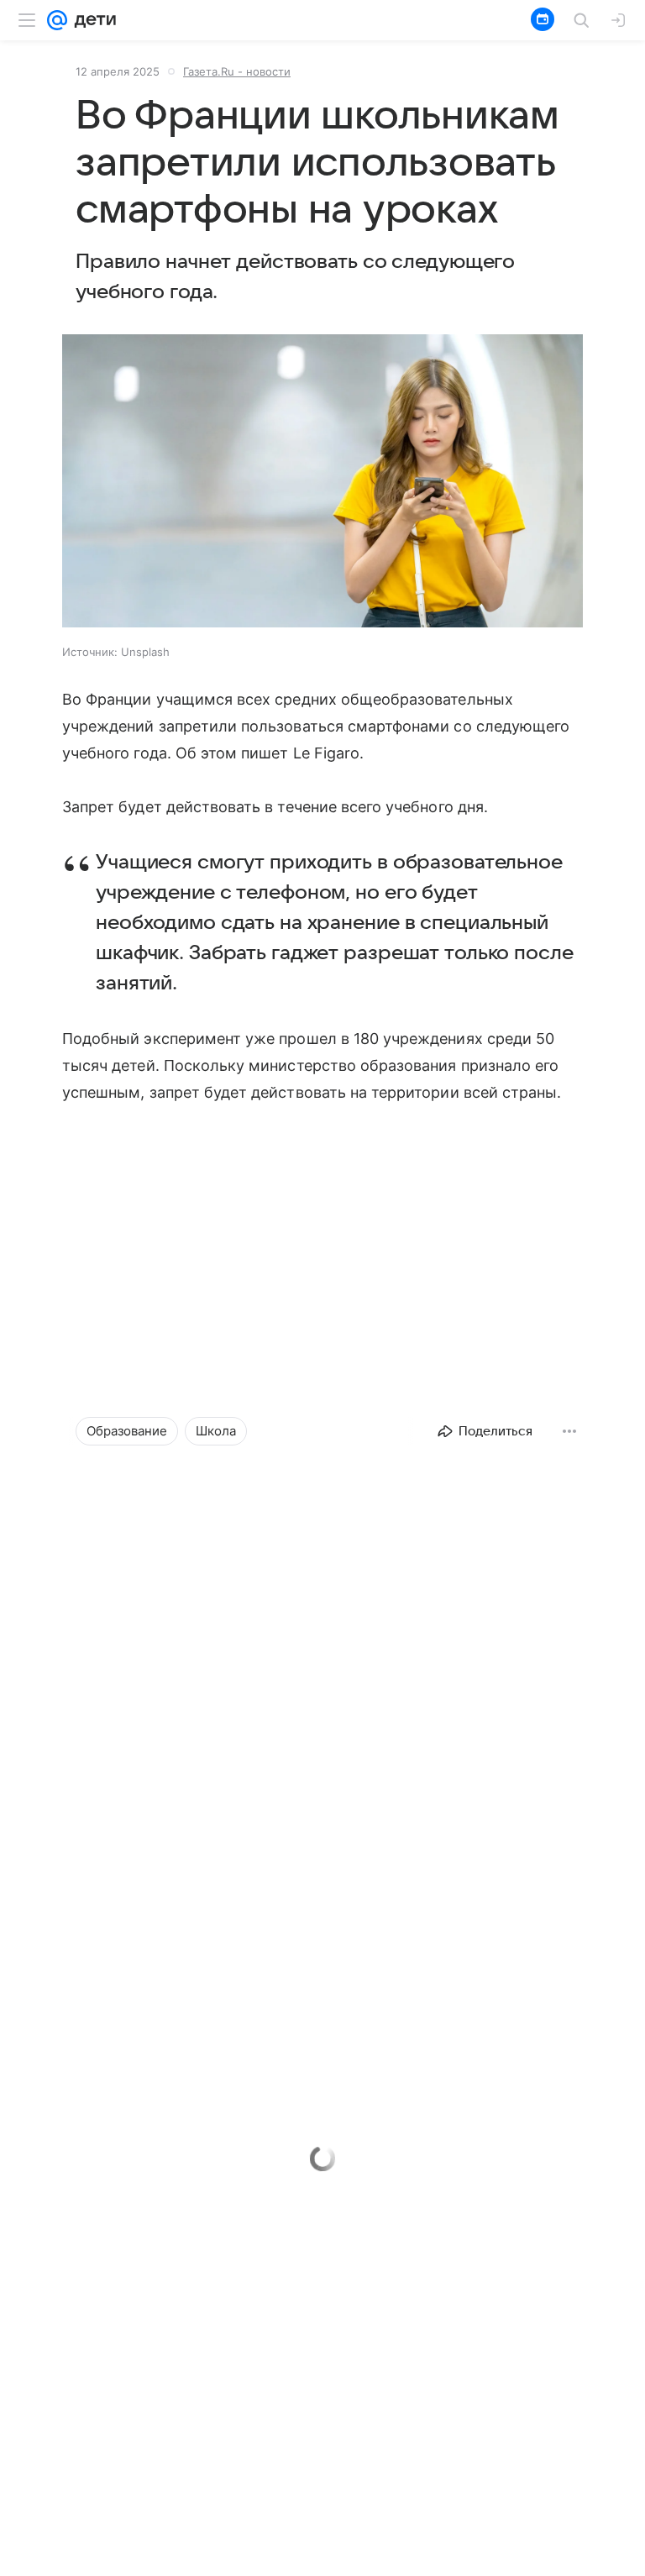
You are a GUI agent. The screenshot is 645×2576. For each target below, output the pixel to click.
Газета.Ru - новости (237, 71)
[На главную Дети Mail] (92, 20)
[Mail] (57, 20)
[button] (322, 483)
